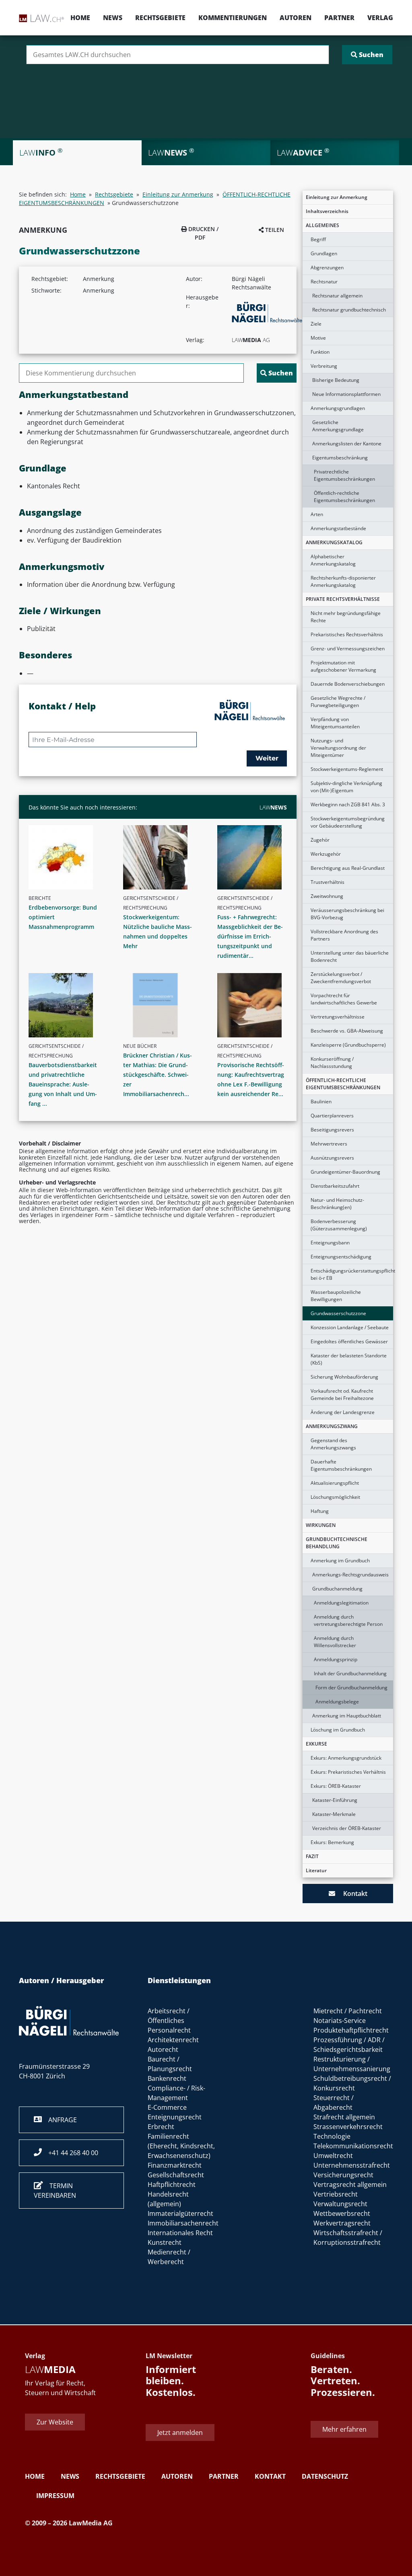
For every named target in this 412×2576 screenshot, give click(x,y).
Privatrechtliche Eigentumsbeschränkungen (344, 475)
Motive (318, 338)
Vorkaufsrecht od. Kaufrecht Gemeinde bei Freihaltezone (342, 1395)
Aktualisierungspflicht (335, 1483)
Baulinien (321, 1102)
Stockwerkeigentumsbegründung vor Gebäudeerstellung (348, 822)
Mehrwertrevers (329, 1144)
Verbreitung (324, 366)
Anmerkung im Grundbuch (340, 1561)
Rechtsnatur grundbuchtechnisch (349, 310)
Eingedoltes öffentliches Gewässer (349, 1341)
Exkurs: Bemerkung (332, 1842)
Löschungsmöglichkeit (335, 1497)
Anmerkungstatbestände (338, 528)
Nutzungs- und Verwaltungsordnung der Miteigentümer (338, 748)
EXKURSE (316, 1744)
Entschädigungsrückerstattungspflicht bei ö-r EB (352, 1274)
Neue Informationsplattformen (346, 394)
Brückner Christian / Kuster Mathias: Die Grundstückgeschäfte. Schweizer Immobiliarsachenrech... (158, 1075)
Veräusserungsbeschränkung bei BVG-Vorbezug (347, 914)
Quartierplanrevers (332, 1116)
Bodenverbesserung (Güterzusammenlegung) (339, 1225)
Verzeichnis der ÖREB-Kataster (347, 1828)
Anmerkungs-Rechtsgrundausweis (350, 1575)
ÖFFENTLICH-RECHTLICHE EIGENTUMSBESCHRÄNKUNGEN (343, 1084)
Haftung (320, 1511)
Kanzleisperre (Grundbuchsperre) (348, 1045)
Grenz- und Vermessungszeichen (348, 649)
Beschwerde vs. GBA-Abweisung (347, 1031)
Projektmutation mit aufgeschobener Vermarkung (343, 666)
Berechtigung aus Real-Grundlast (348, 868)
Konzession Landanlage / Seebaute (350, 1327)
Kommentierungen (233, 18)
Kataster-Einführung (335, 1800)
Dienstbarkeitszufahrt (335, 1186)
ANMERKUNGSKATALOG (334, 542)
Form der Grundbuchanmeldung (351, 1688)
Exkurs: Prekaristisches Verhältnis (348, 1772)
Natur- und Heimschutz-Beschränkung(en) (337, 1204)
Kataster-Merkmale (334, 1814)
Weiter (267, 758)
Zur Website (55, 2422)
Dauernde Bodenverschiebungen (348, 684)
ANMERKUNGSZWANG (332, 1426)
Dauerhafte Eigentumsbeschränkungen (341, 1465)
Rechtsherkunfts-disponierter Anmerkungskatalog (343, 581)
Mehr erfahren (344, 2429)
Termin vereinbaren (55, 2191)
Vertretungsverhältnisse (338, 1017)
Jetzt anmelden (180, 2433)
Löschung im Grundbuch (338, 1730)
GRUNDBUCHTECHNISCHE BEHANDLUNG (337, 1543)
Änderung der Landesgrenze (343, 1412)
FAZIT (312, 1856)
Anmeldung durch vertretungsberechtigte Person (348, 1620)
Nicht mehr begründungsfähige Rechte (346, 617)
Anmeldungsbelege (337, 1702)
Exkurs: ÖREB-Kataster (336, 1786)
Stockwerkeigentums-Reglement (347, 769)
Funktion (320, 352)
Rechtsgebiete (160, 18)
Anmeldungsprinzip (336, 1659)
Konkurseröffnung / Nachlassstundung (332, 1063)
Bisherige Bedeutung (336, 380)
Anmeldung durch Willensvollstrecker (335, 1642)
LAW (273, 807)
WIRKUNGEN (321, 1525)
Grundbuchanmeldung (337, 1589)
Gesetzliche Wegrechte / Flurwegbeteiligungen (338, 702)
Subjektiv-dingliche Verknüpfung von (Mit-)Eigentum (346, 787)
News (113, 18)
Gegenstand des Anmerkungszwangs (333, 1444)
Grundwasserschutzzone (338, 1313)
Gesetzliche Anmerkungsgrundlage (338, 426)
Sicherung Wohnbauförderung (344, 1377)
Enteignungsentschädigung (341, 1257)
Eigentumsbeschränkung (340, 458)
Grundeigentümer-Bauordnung (345, 1172)
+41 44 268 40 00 (70, 2153)
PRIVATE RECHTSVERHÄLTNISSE (343, 599)
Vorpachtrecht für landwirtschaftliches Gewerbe (344, 999)
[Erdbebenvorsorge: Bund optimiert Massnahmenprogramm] (67, 857)
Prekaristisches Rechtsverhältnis (347, 634)
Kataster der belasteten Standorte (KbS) (349, 1359)
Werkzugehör (326, 854)
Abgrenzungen (327, 267)
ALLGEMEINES (322, 225)
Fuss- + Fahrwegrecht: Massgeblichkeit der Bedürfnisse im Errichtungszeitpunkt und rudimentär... (250, 936)
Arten (317, 514)
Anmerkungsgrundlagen (338, 408)
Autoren (296, 18)
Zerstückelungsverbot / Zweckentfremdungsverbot (341, 978)
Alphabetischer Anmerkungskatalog (333, 560)
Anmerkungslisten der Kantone (347, 444)
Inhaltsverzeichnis (327, 211)
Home (80, 18)
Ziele (316, 324)
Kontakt (351, 1894)
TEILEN (274, 230)
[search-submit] (367, 55)
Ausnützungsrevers (332, 1158)
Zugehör (320, 840)
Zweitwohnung (327, 896)
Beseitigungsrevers (332, 1130)
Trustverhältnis (328, 882)
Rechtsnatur (324, 282)
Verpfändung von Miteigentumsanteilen (335, 723)
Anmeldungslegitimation (341, 1603)
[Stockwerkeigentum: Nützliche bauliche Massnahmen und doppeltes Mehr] (161, 857)
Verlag (380, 18)
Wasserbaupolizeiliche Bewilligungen (336, 1296)
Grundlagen (324, 253)
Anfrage (59, 2120)
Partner (339, 18)
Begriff (318, 239)
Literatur (316, 1870)
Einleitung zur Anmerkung (337, 197)
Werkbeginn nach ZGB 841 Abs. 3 (348, 804)
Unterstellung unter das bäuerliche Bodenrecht (350, 956)
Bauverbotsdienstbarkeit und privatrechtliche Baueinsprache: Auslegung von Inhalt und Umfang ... (63, 1084)
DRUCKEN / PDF (203, 233)
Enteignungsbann (330, 1243)
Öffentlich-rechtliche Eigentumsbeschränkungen (344, 497)
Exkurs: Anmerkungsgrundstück (346, 1758)
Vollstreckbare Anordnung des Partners (344, 935)
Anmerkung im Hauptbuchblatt (347, 1716)
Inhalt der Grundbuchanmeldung (350, 1673)
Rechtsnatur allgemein (337, 296)
